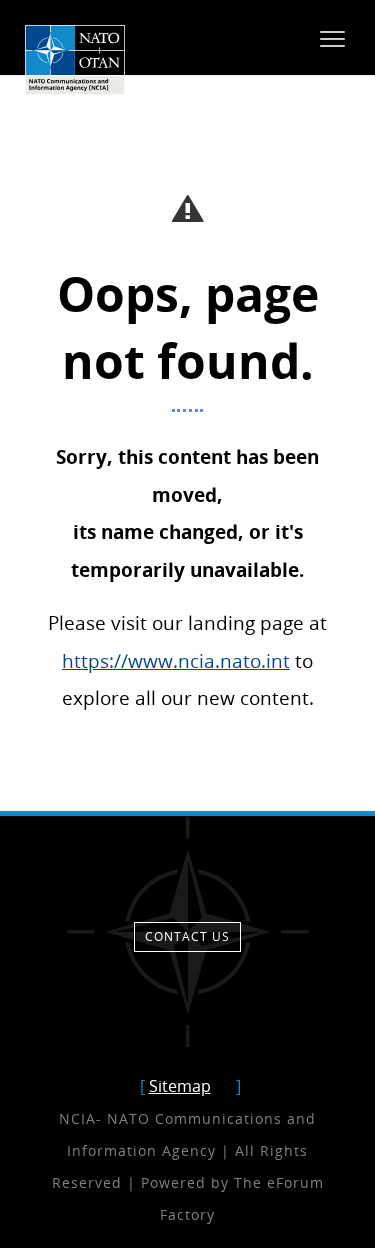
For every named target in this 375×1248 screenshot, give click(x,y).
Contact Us (187, 936)
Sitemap (180, 1086)
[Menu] (332, 38)
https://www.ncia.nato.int (176, 660)
